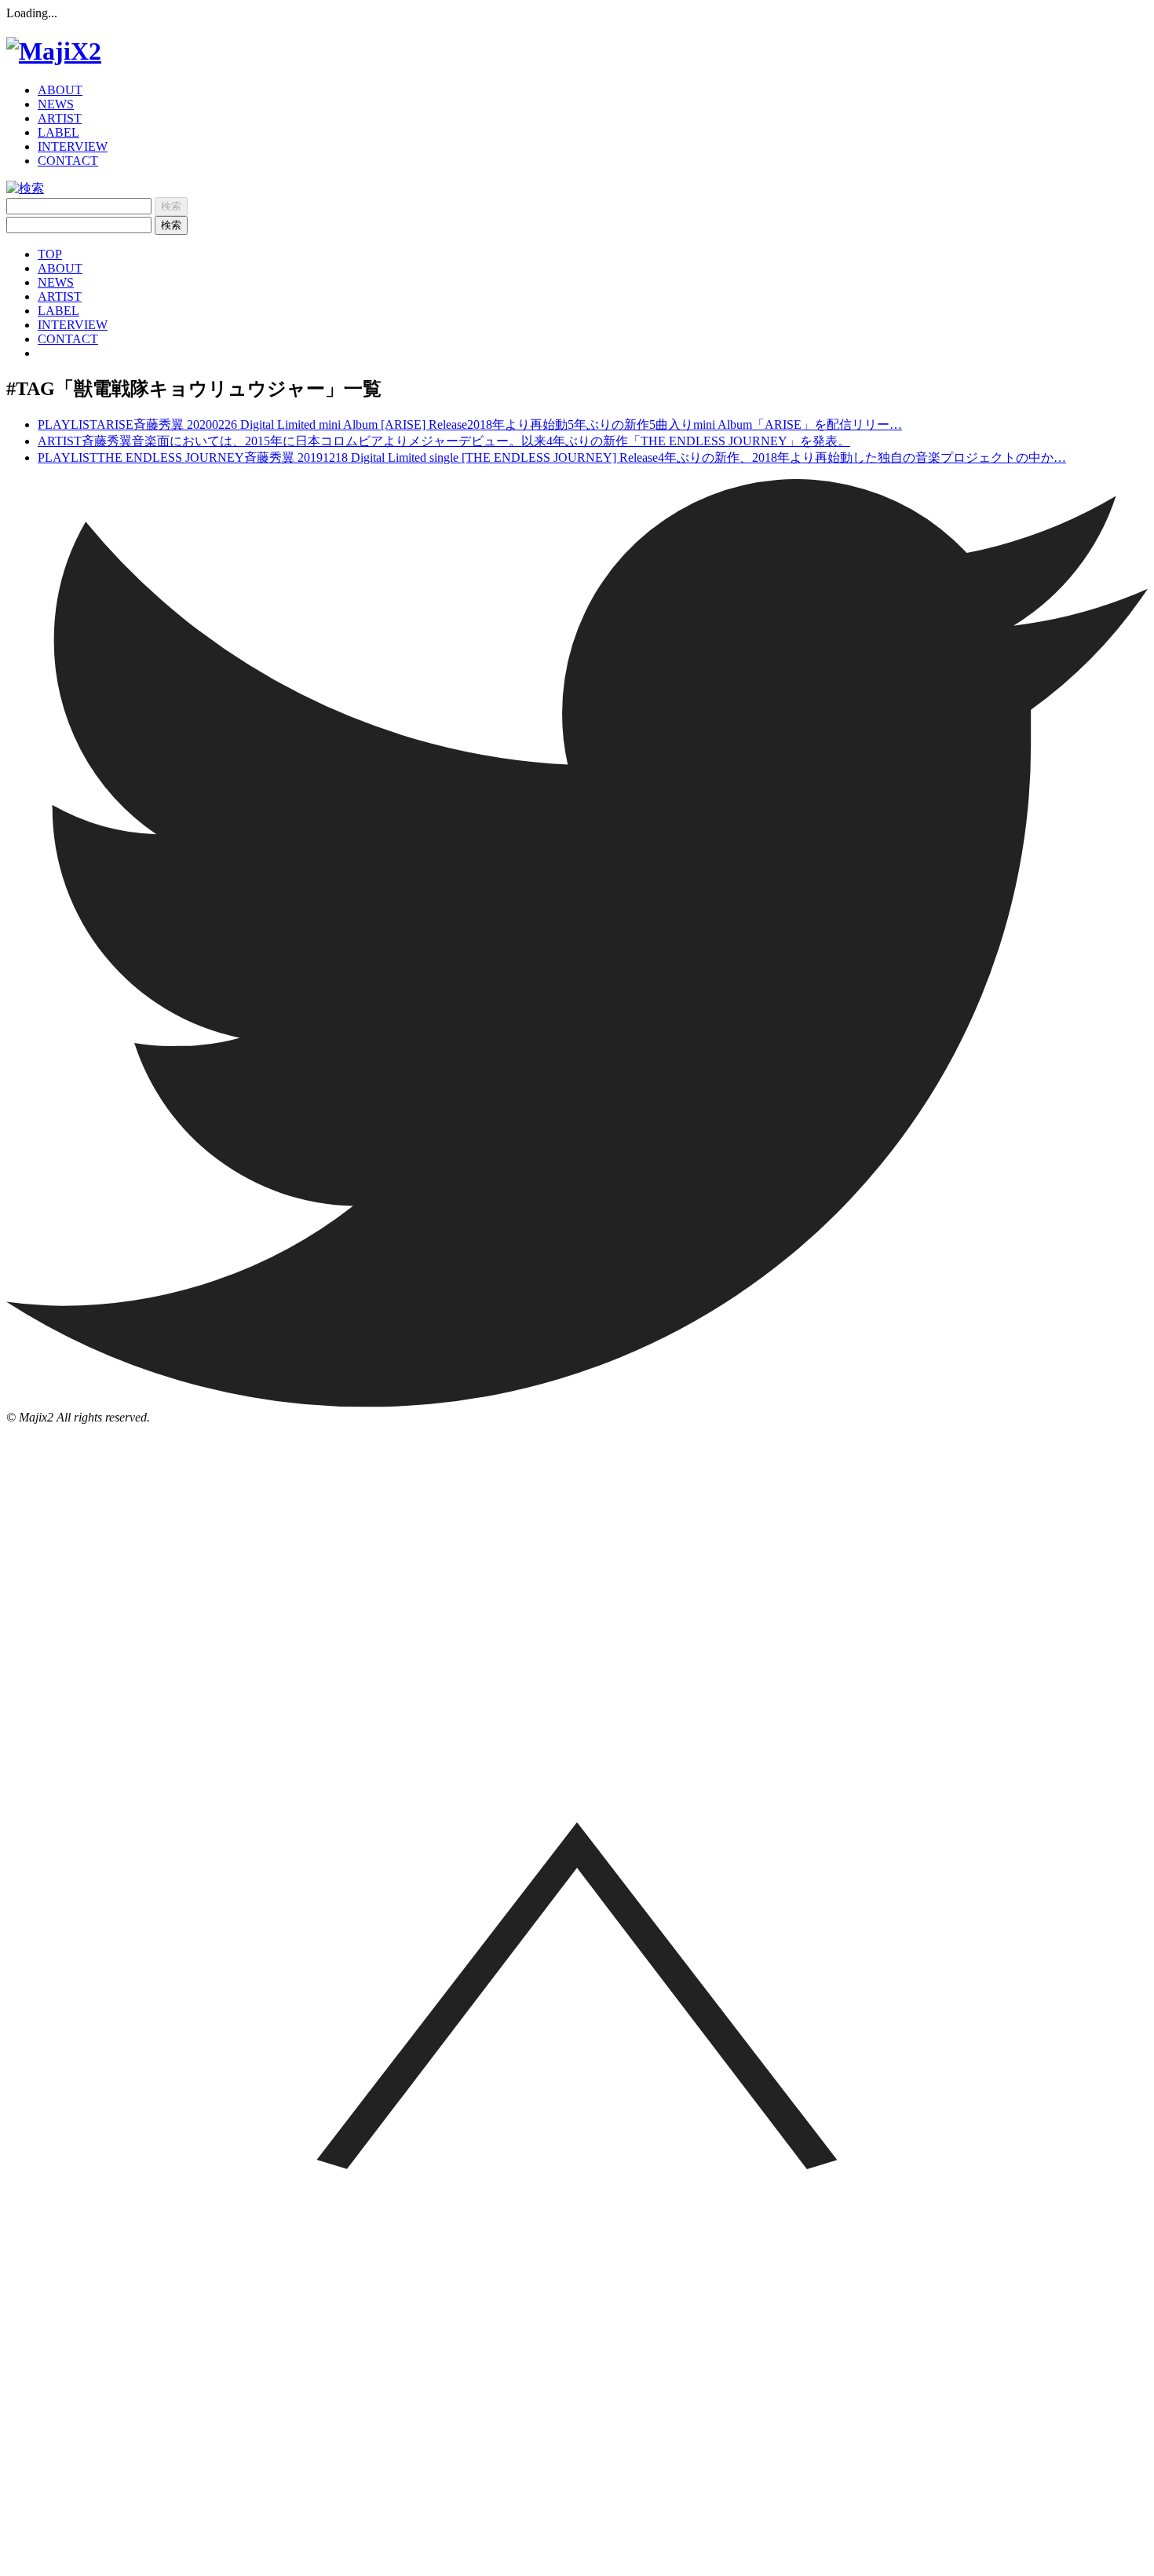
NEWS (56, 104)
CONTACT (68, 161)
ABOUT (60, 90)
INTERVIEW (73, 146)
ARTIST (60, 118)
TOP (50, 254)
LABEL (58, 132)
